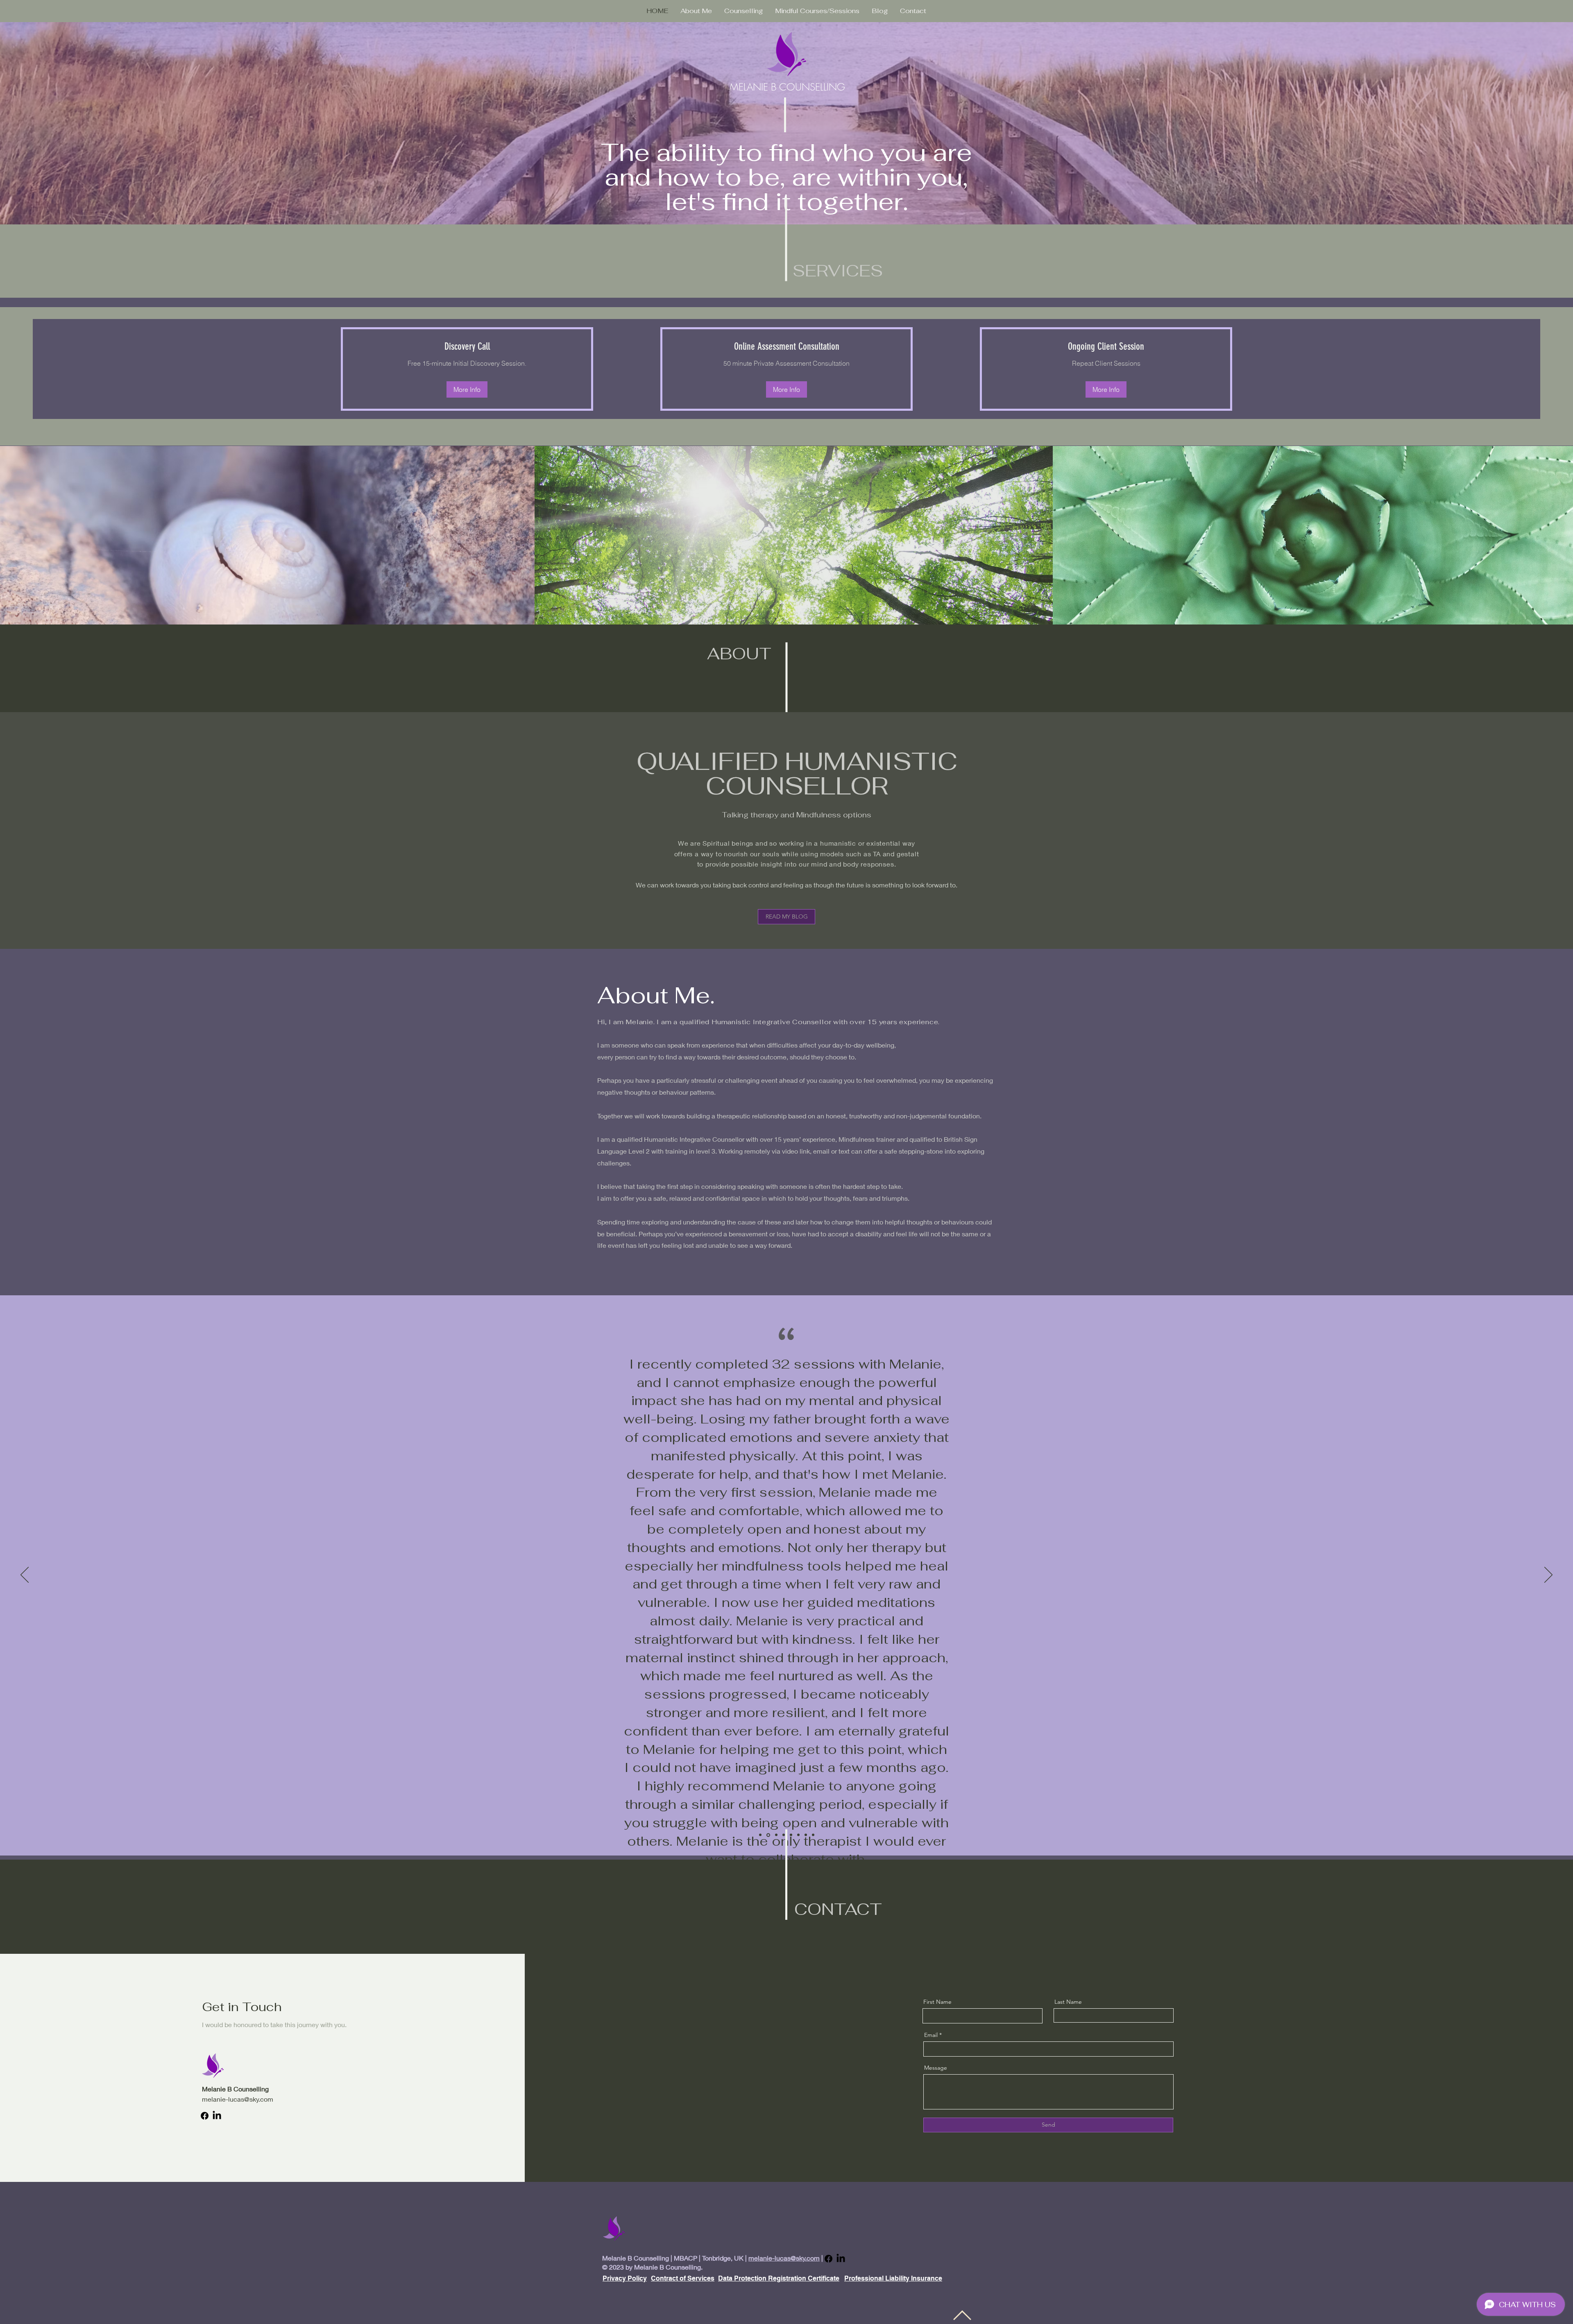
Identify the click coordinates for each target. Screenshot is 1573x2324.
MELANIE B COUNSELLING (787, 87)
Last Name (1068, 2002)
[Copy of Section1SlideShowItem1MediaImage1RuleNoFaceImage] (768, 1835)
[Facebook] (205, 2116)
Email (931, 2035)
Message (936, 2068)
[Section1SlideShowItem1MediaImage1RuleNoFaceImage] (760, 1835)
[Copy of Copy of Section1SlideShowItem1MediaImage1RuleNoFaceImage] (776, 1835)
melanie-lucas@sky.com (238, 2099)
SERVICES (838, 271)
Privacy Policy (625, 2278)
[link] (467, 347)
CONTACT (838, 1909)
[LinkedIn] (217, 2116)
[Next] (1548, 1575)
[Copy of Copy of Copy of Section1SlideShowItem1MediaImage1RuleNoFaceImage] (784, 1835)
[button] (467, 389)
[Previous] (25, 1575)
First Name (937, 2002)
